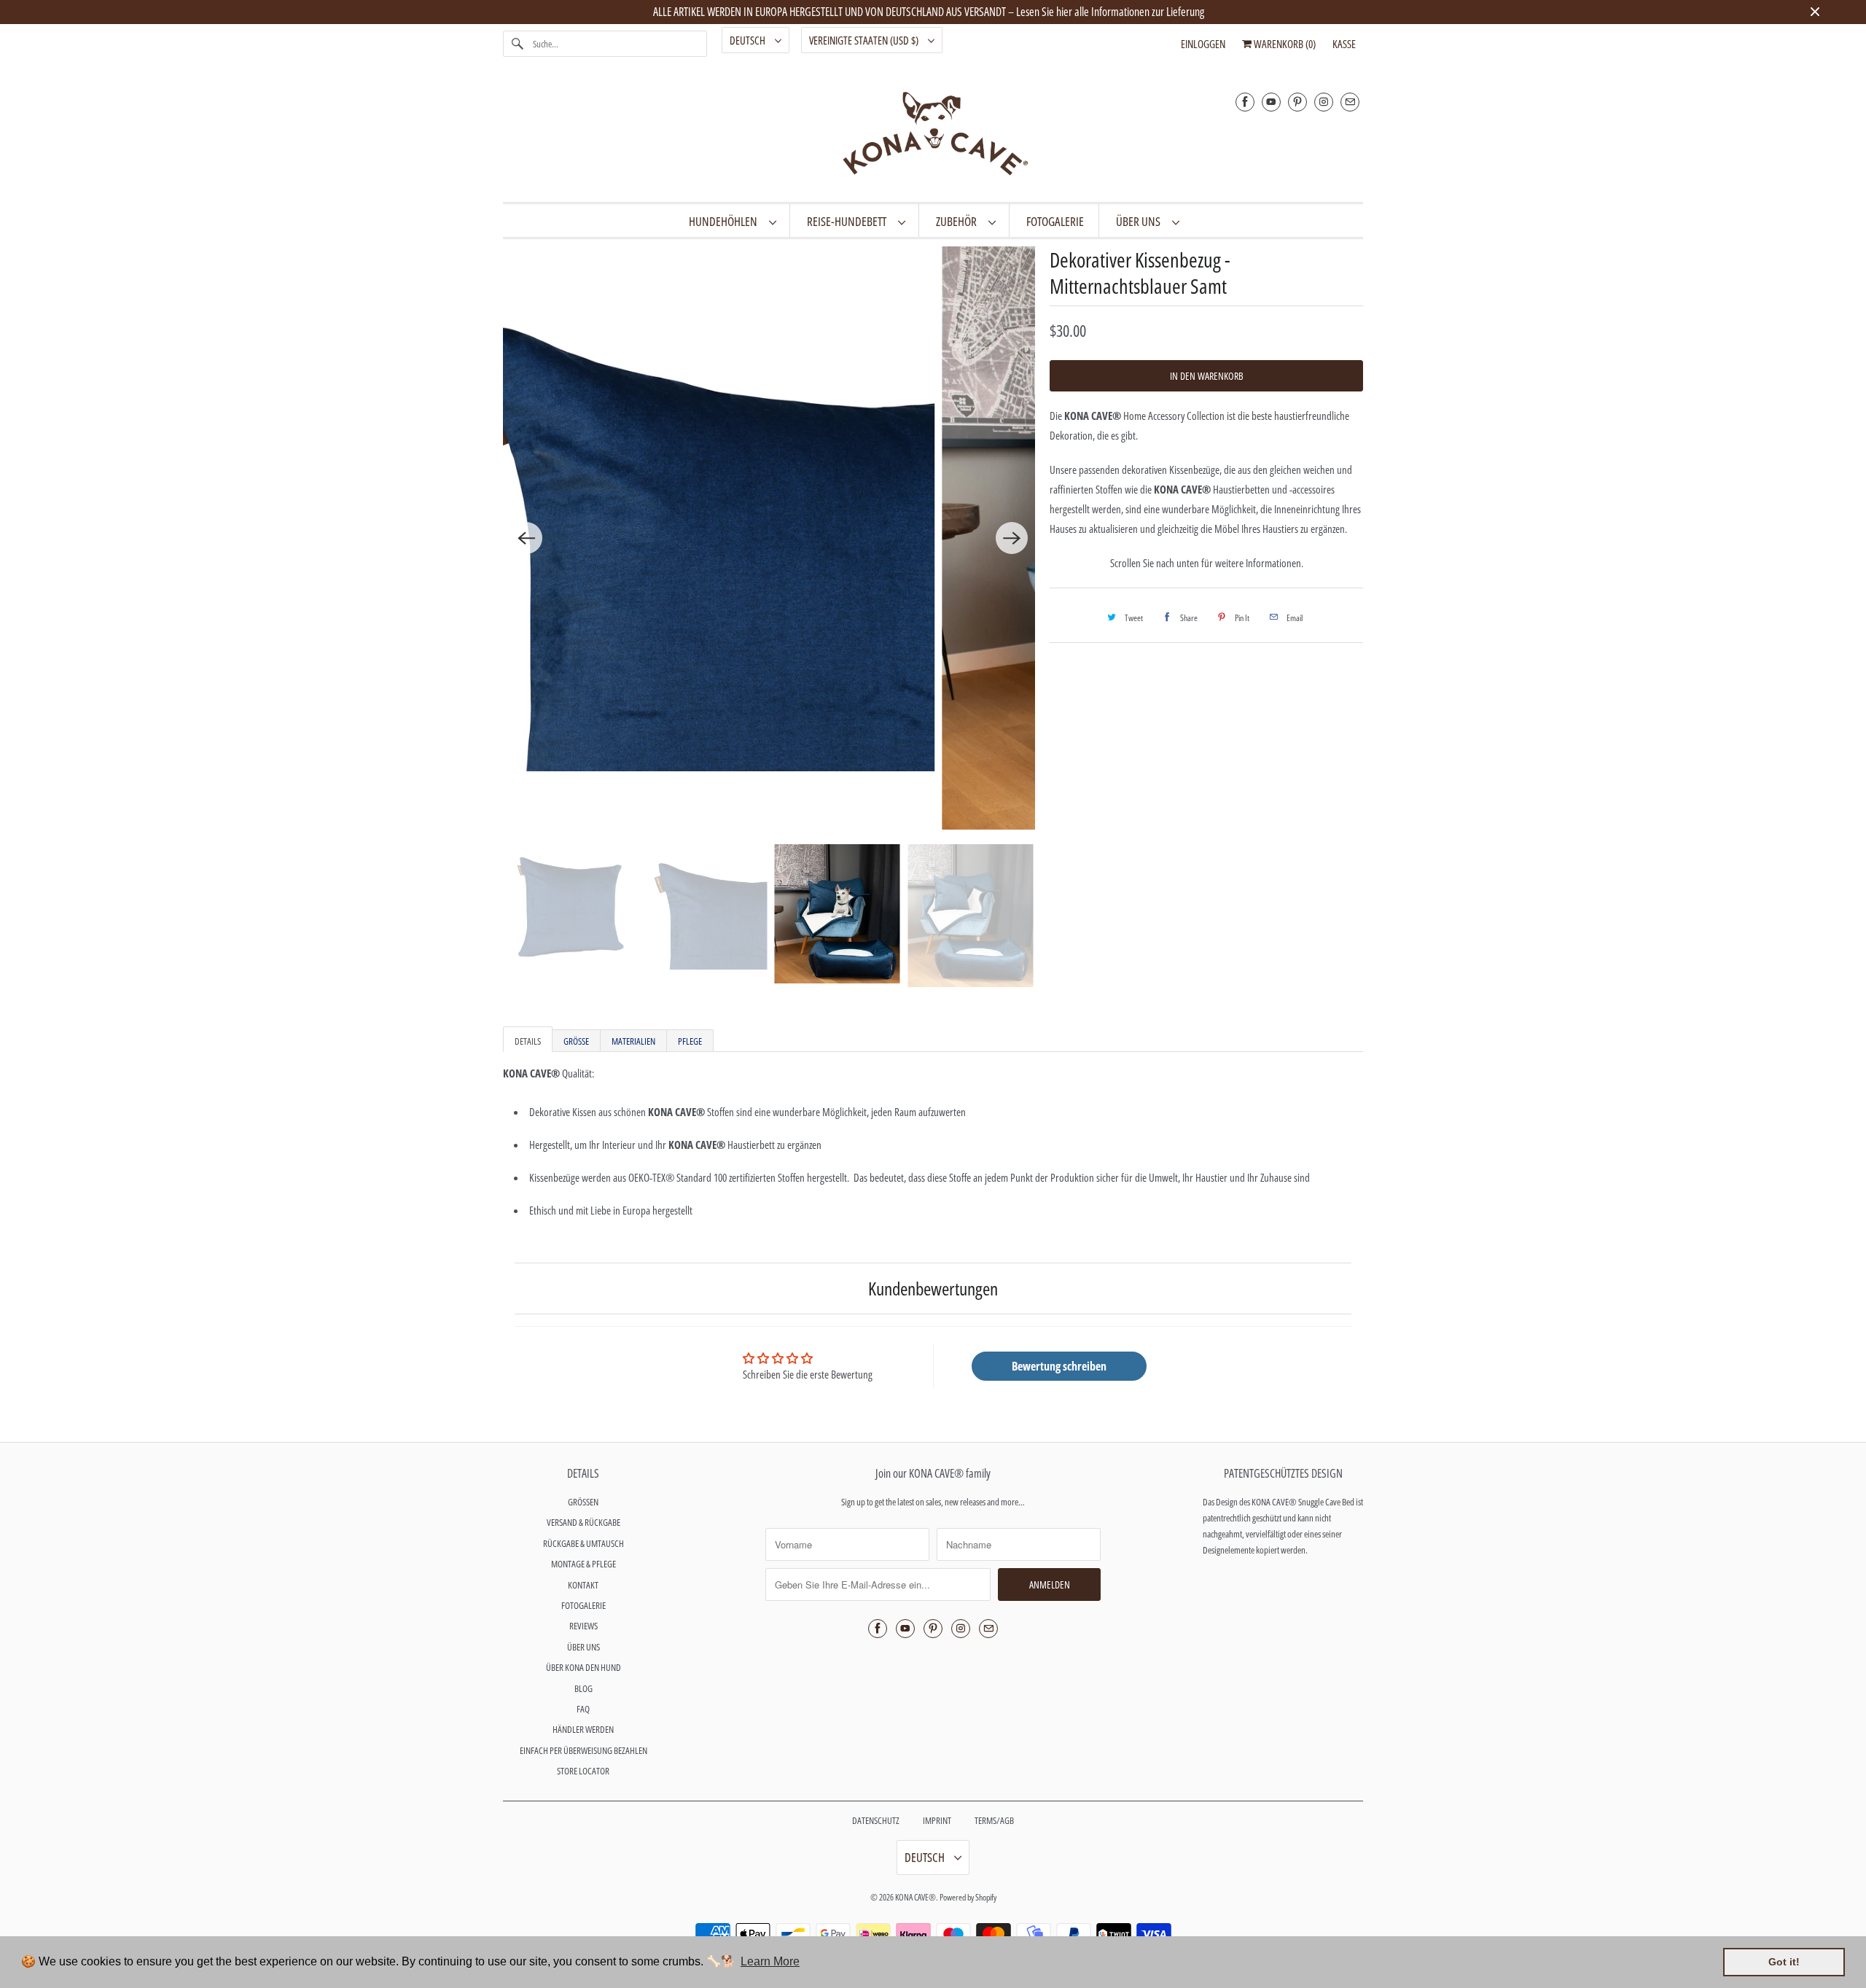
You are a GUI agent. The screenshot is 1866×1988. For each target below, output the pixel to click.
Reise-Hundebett (849, 221)
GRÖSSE (576, 1041)
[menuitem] (732, 221)
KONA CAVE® (916, 1897)
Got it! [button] (1784, 1962)
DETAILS (528, 1041)
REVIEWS (583, 1626)
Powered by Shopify (968, 1897)
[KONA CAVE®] (933, 136)
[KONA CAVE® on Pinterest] (1297, 102)
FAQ (583, 1709)
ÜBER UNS (1140, 221)
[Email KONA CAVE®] (1350, 102)
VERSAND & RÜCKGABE (583, 1522)
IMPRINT (937, 1820)
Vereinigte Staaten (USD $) (865, 40)
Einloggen (1203, 44)
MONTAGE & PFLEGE (583, 1564)
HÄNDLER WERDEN (583, 1729)
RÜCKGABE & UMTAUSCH (583, 1543)
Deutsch (749, 40)
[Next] (1012, 538)
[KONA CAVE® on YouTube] (1271, 102)
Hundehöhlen (725, 221)
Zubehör (959, 221)
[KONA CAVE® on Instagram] (1324, 102)
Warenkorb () (1284, 44)
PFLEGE (690, 1041)
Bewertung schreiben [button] (1059, 1366)
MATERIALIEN (633, 1041)
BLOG (583, 1688)
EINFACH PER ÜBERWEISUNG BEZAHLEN (583, 1750)
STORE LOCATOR (583, 1771)
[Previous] (526, 538)
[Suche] (518, 44)
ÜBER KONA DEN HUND (583, 1667)
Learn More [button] (770, 1961)
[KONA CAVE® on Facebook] (1245, 102)
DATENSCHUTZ (876, 1820)
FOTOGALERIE (583, 1605)
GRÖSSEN (583, 1502)
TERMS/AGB (994, 1820)
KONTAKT (583, 1585)
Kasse (1344, 44)
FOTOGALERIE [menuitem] (1055, 221)
